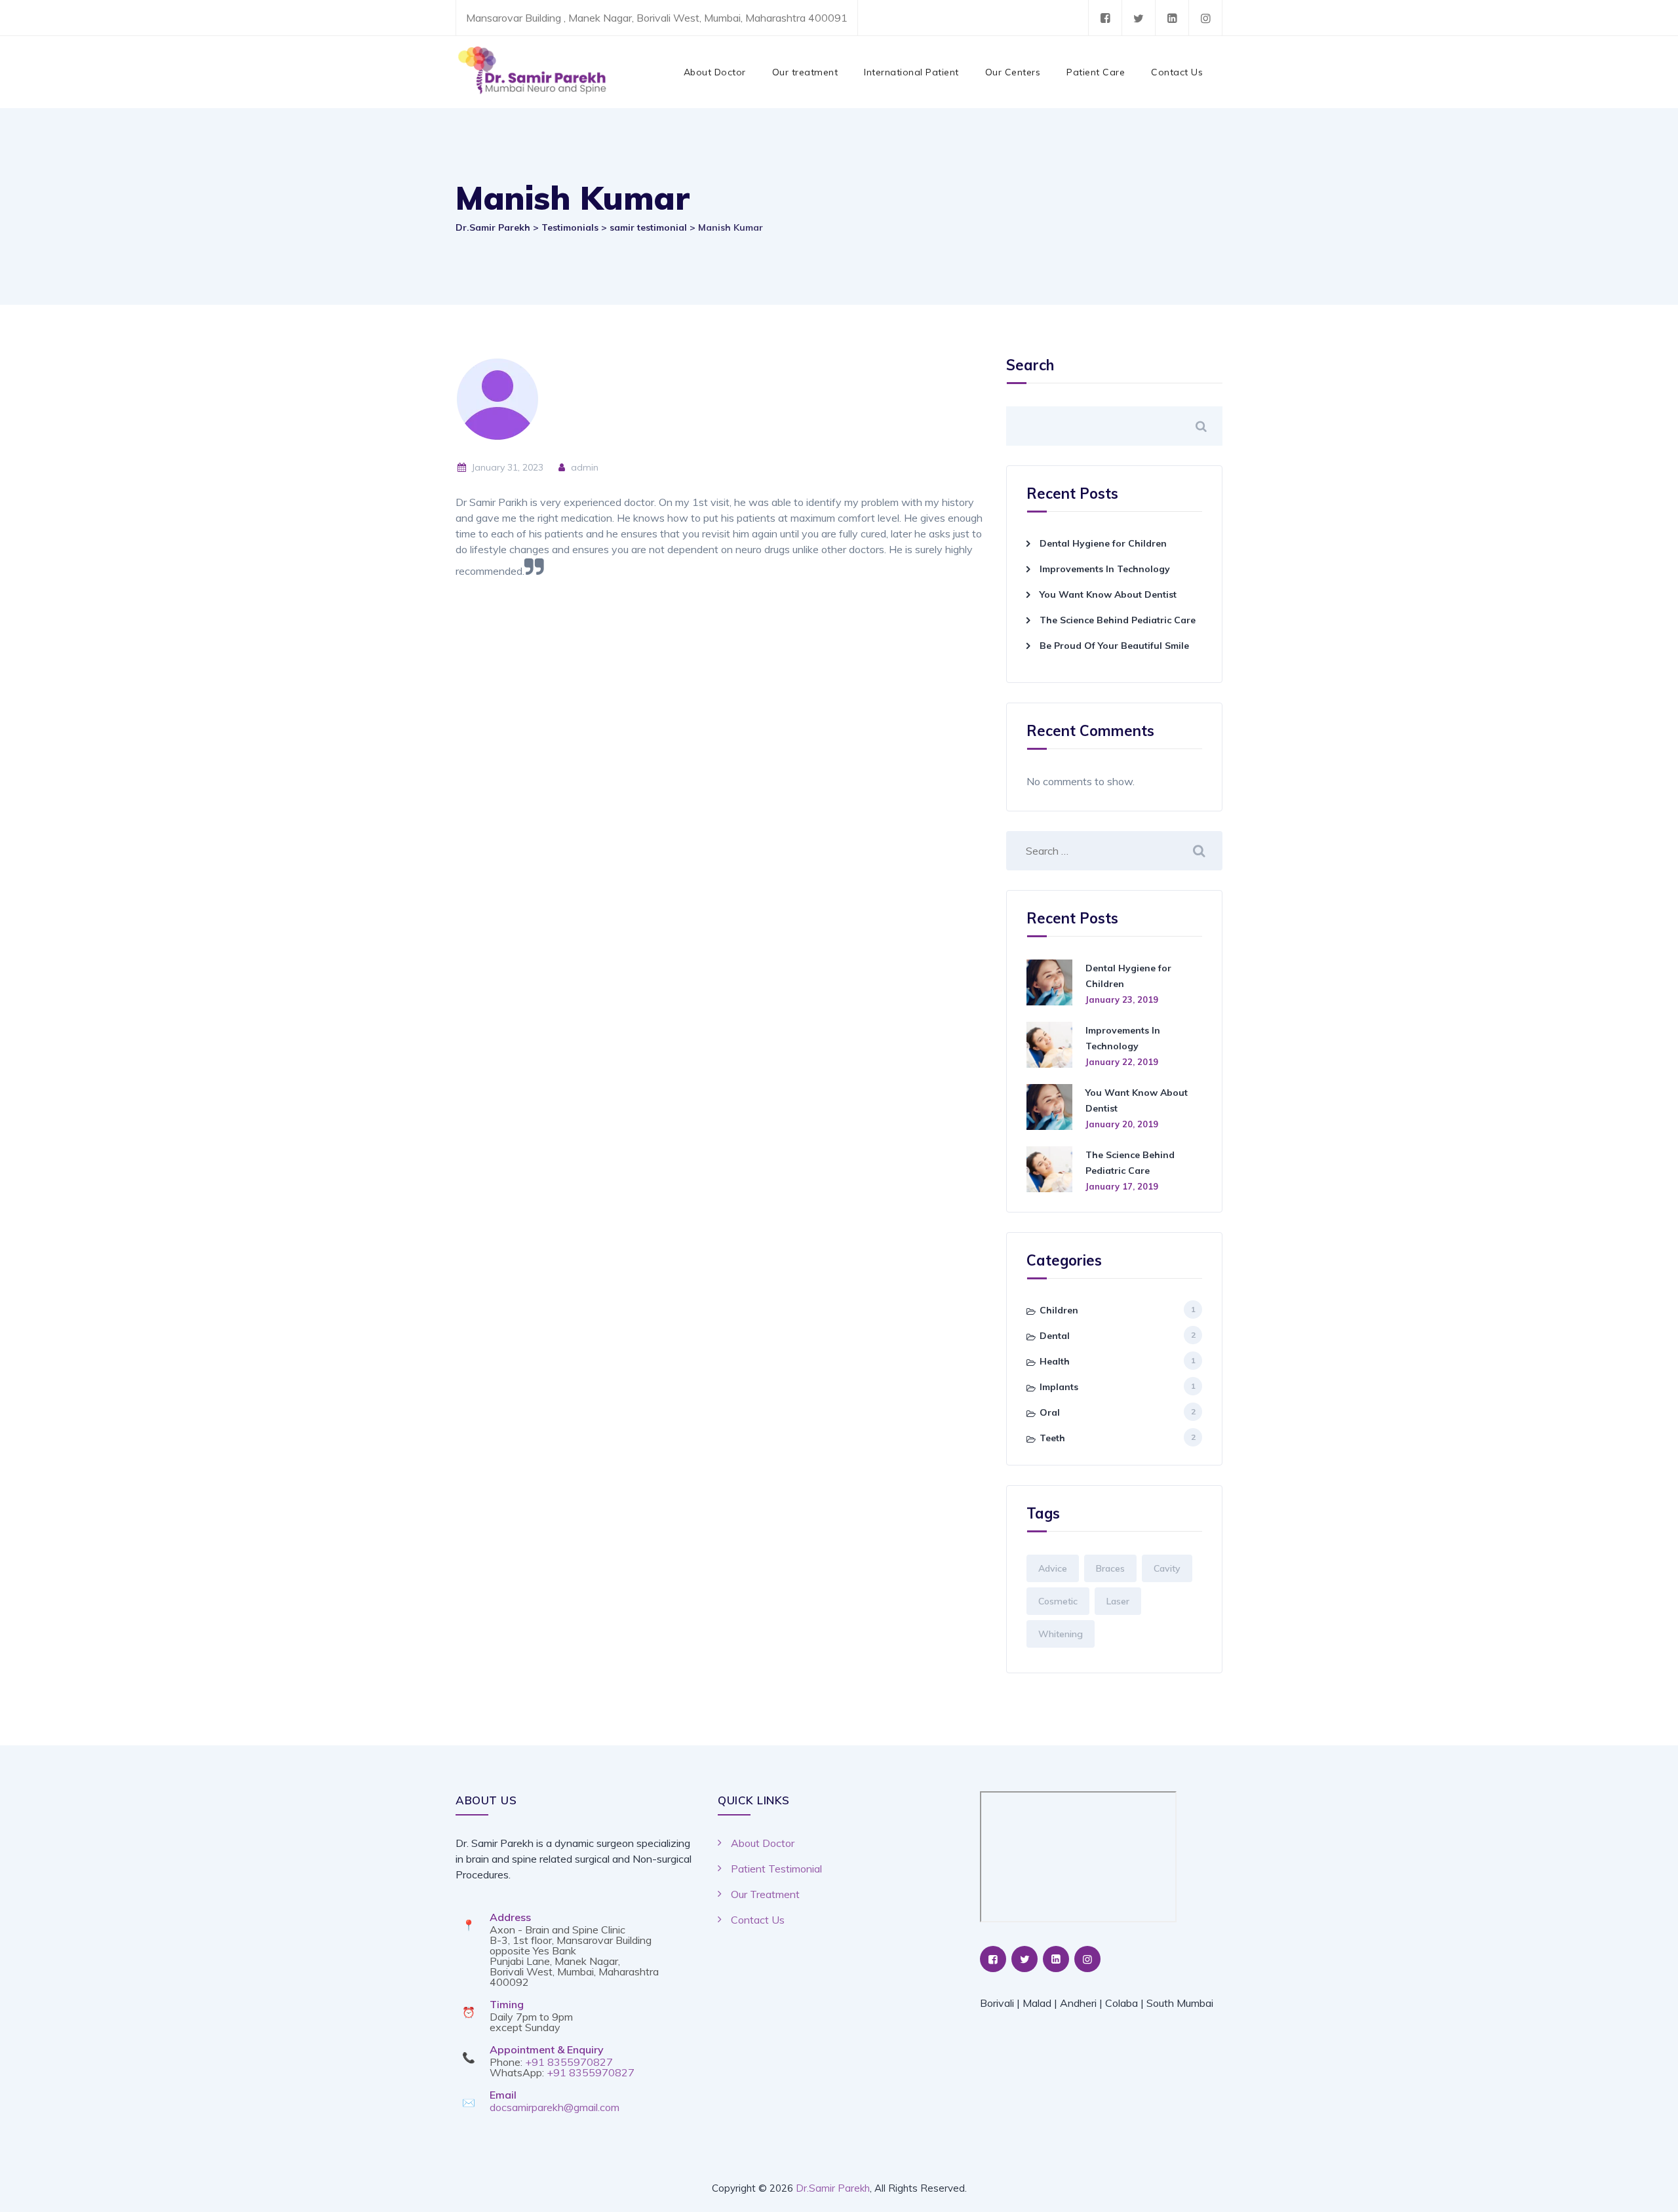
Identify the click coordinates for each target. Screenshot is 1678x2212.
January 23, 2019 (1122, 999)
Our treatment (805, 72)
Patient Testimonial (776, 1869)
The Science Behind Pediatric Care (1118, 620)
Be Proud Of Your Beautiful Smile (1114, 646)
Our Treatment (765, 1894)
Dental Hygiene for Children (1103, 543)
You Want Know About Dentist (1108, 594)
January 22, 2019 (1122, 1062)
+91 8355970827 (569, 2062)
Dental (1055, 1336)
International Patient (911, 72)
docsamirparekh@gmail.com (555, 2107)
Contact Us (1177, 72)
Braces (1110, 1568)
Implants (1059, 1387)
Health (1055, 1361)
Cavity (1167, 1568)
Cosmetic (1058, 1601)
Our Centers (1013, 72)
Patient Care (1096, 72)
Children (1059, 1310)
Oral (1050, 1412)
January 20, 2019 (1122, 1124)
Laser (1118, 1601)
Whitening (1061, 1634)
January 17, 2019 (1122, 1186)
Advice (1053, 1568)
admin (583, 467)
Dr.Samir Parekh (833, 2188)
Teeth (1052, 1438)
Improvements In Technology (1105, 569)
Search (1030, 366)
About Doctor (715, 72)
